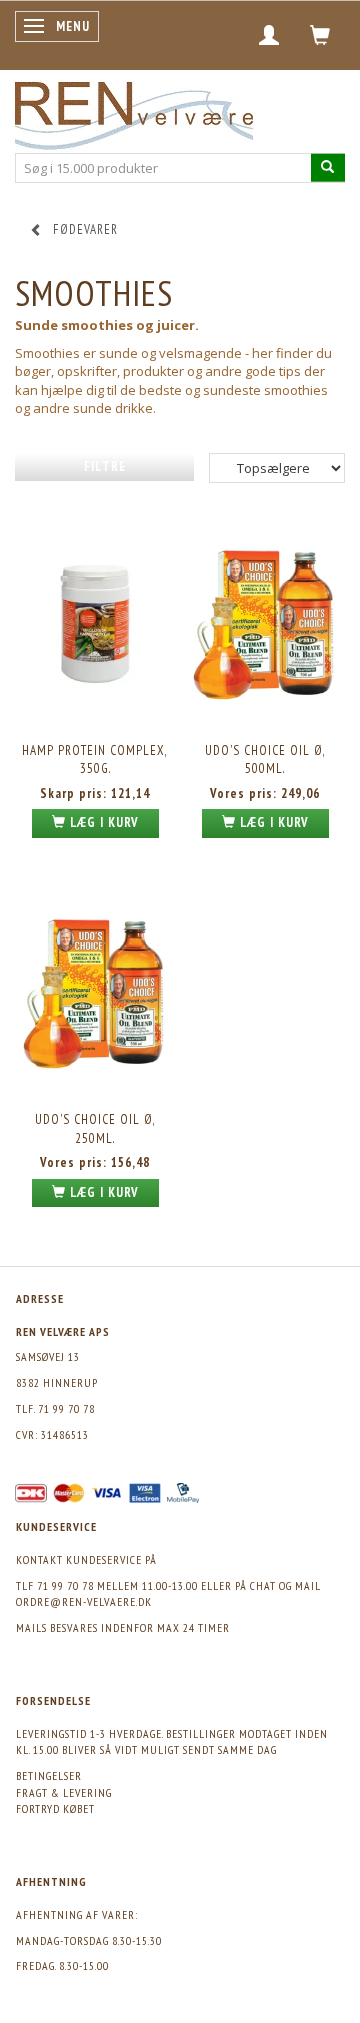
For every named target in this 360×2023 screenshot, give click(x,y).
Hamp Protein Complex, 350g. (95, 760)
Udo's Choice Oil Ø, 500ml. (265, 760)
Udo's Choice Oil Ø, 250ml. (95, 1129)
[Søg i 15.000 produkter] (328, 167)
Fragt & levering (64, 1792)
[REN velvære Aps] (134, 111)
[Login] (269, 35)
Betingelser (49, 1775)
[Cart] (320, 35)
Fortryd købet (55, 1808)
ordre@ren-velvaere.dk (84, 1601)
